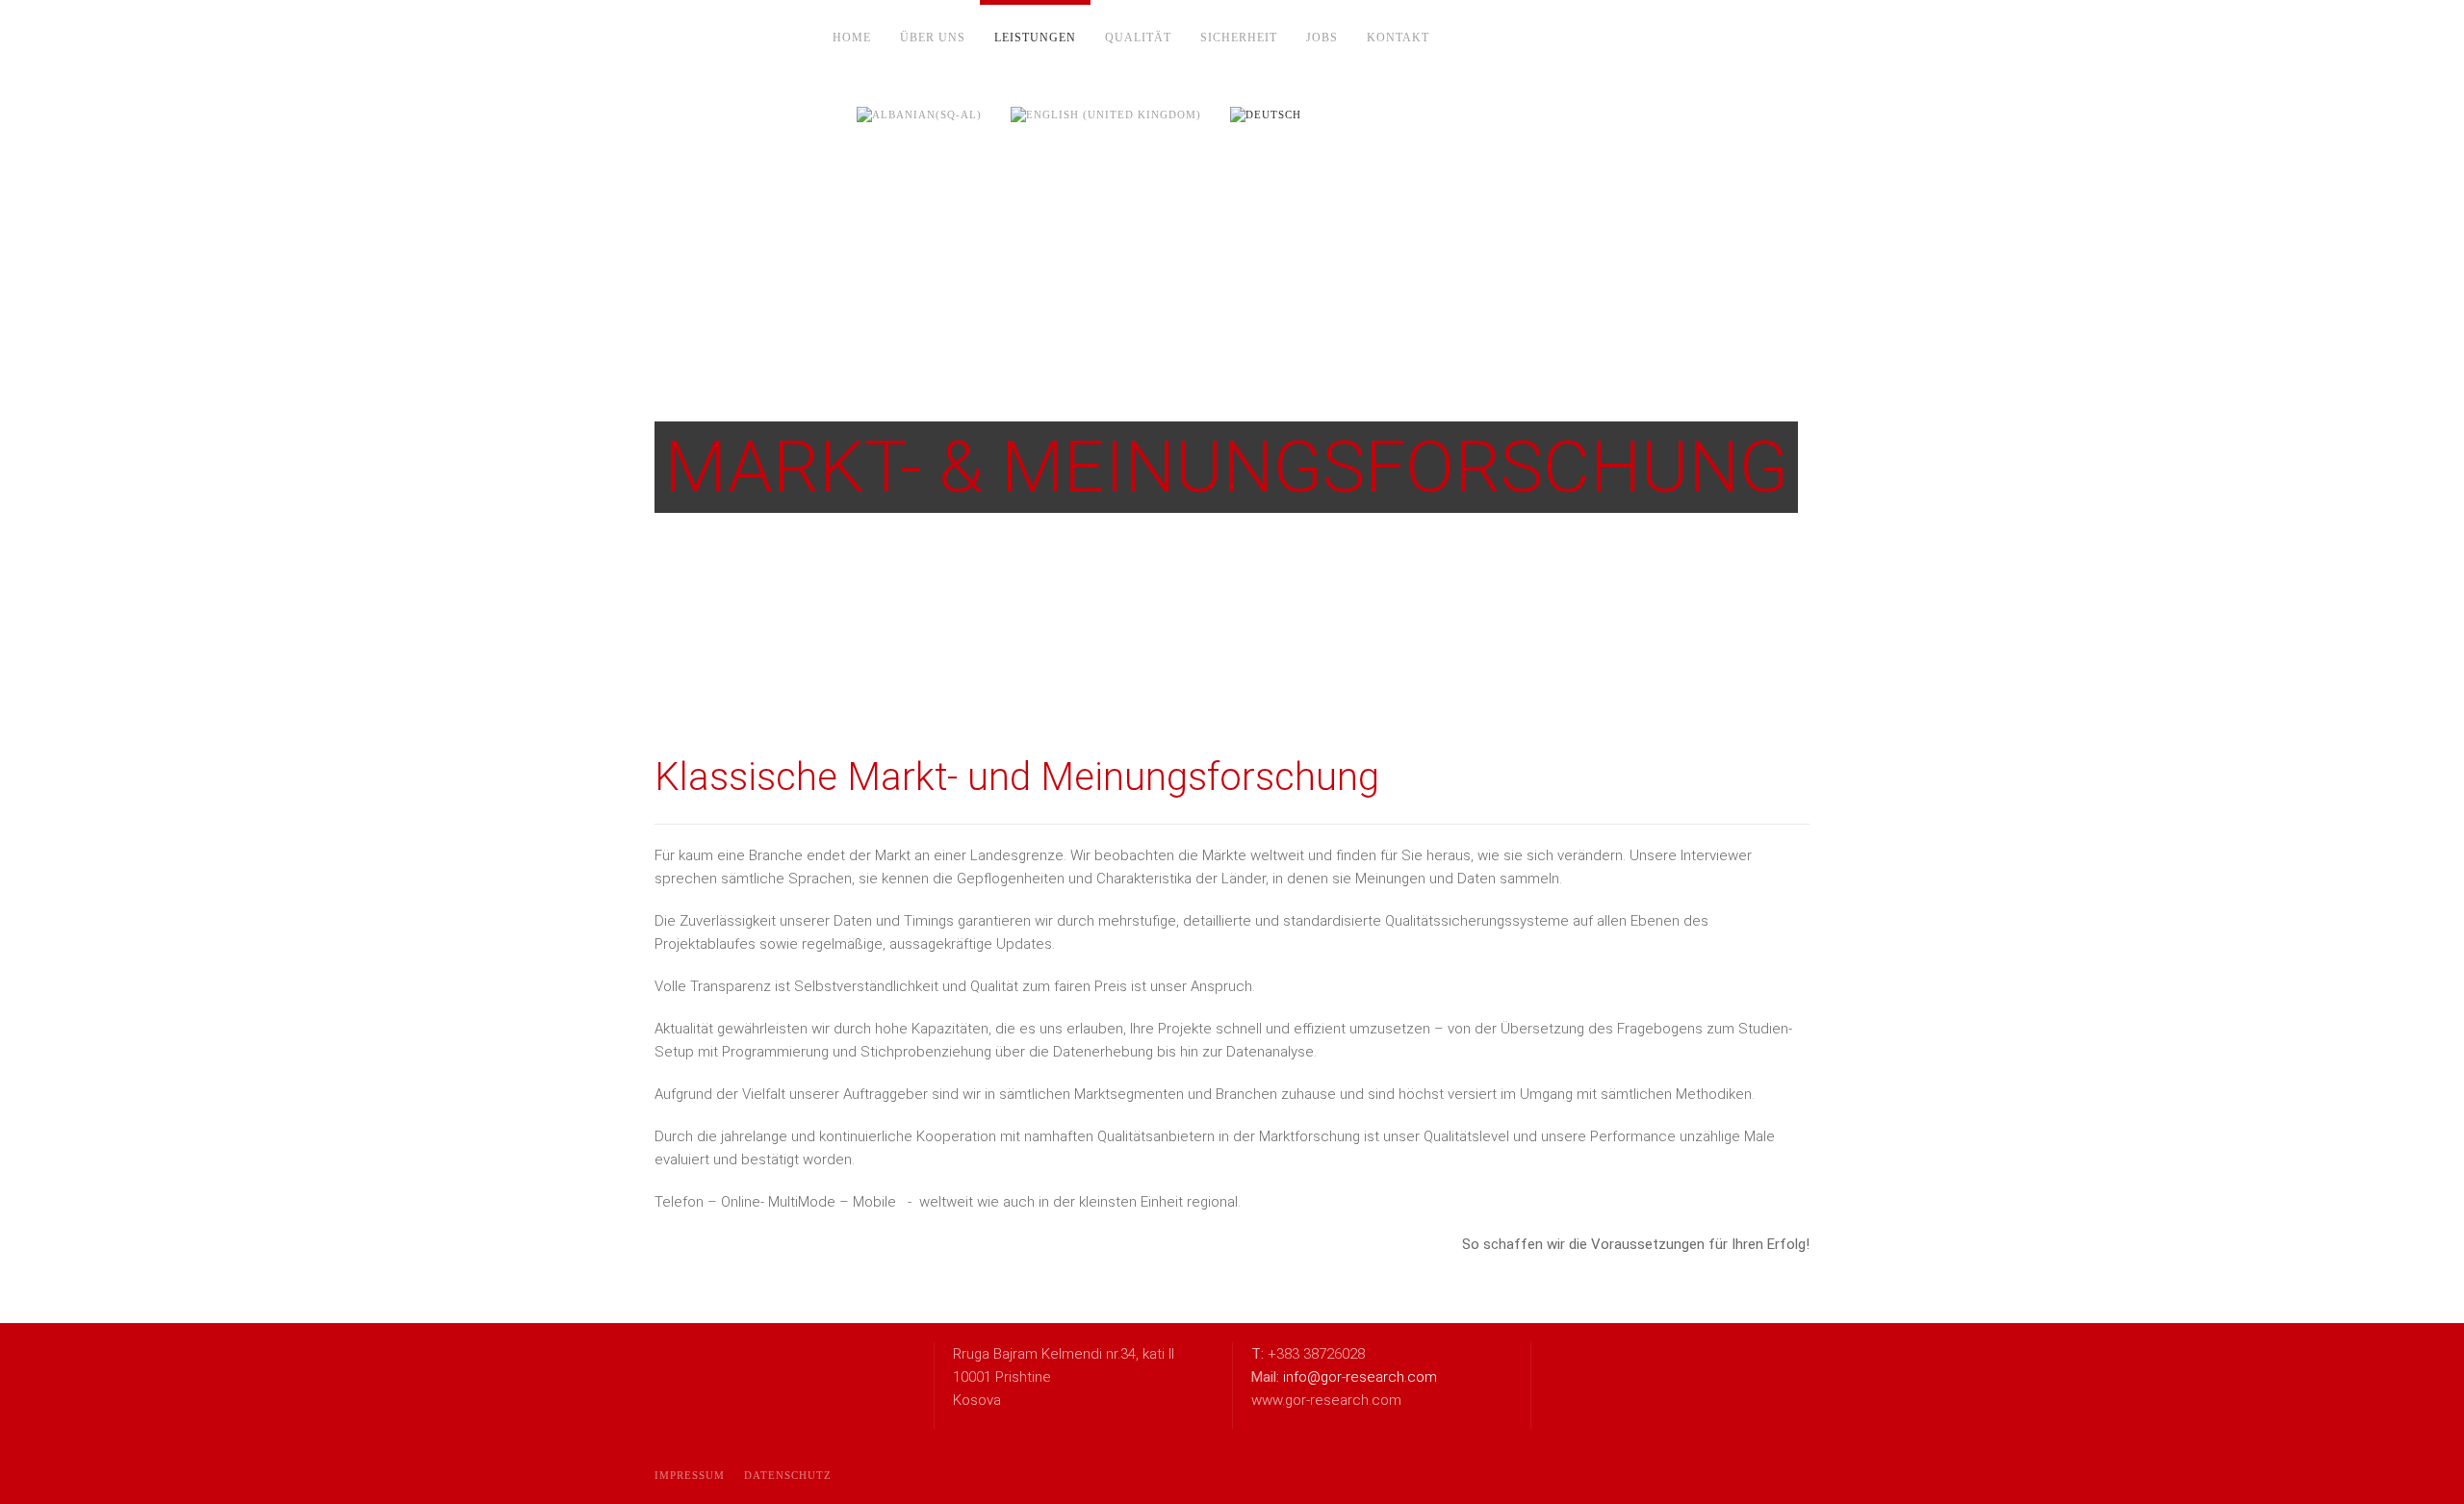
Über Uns (933, 38)
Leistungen (1035, 38)
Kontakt (1398, 38)
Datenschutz (788, 1475)
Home (852, 38)
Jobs (1322, 38)
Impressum (690, 1475)
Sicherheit (1239, 38)
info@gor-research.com (1360, 1377)
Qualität (1138, 38)
